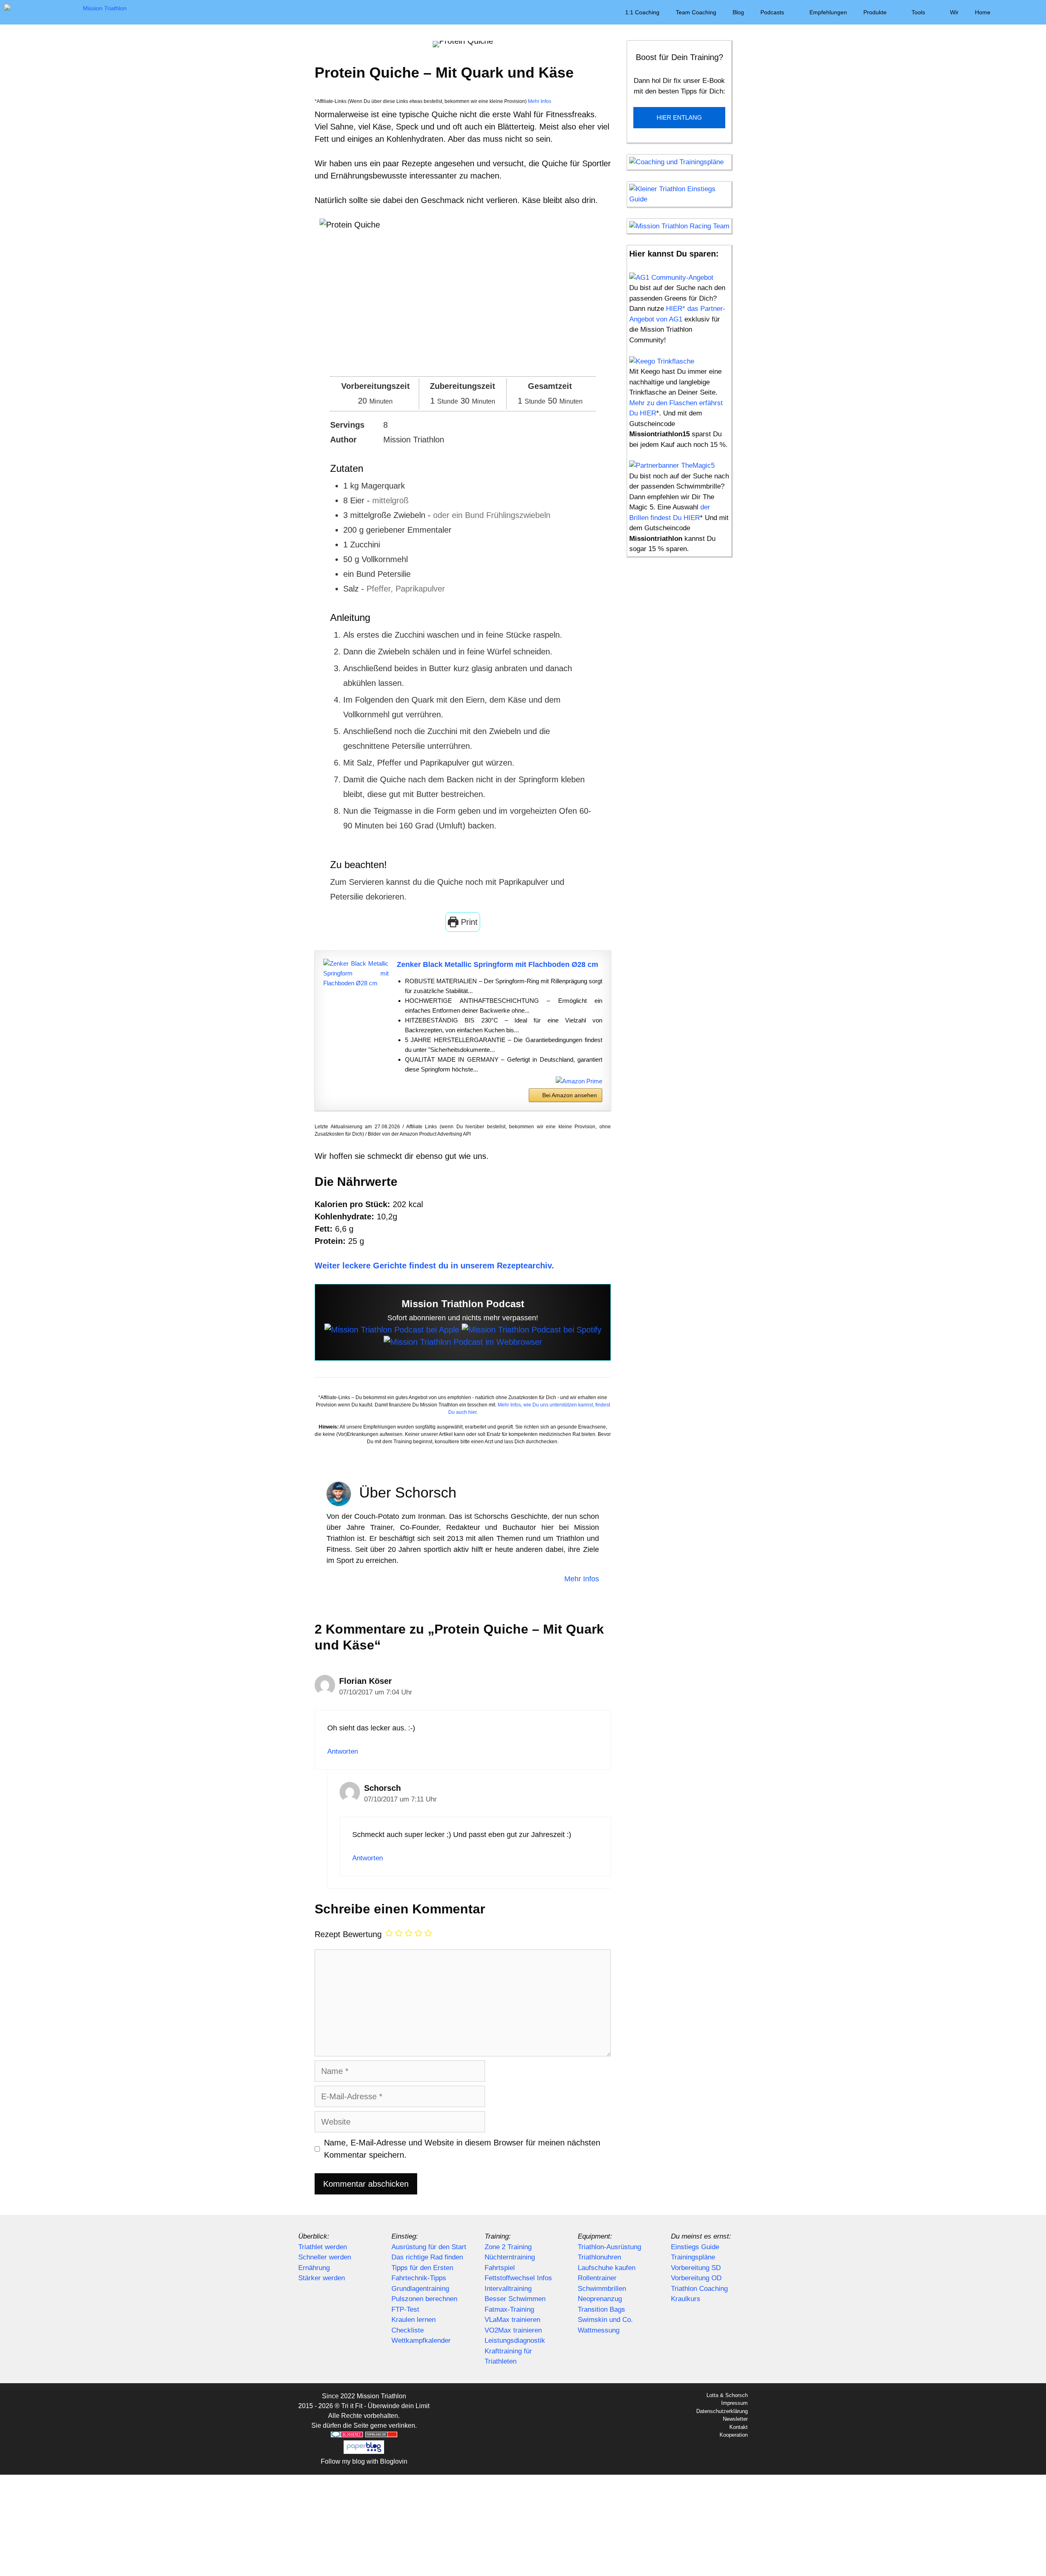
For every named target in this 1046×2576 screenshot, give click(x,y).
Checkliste (408, 2330)
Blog (738, 12)
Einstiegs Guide (695, 2247)
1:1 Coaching (642, 12)
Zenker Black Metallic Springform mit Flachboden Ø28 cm (497, 964)
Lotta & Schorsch (727, 2395)
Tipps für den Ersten (422, 2268)
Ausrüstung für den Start (429, 2247)
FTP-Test (405, 2309)
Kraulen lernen (413, 2320)
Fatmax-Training (509, 2309)
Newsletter (735, 2419)
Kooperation (734, 2435)
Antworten (343, 1751)
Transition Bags (601, 2309)
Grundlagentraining (420, 2289)
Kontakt (739, 2427)
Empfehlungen (828, 12)
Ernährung (314, 2268)
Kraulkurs (686, 2299)
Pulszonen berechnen (424, 2299)
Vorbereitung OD (696, 2278)
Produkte (875, 12)
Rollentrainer (597, 2278)
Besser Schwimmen (515, 2299)
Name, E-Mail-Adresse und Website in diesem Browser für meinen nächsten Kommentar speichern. (462, 2149)
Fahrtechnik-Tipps (419, 2278)
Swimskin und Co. (605, 2320)
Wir (954, 12)
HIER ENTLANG (679, 117)
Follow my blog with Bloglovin (364, 2461)
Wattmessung (599, 2330)
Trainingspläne (693, 2257)
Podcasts (772, 12)
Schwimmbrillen (602, 2289)
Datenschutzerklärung (722, 2411)
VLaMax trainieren (512, 2320)
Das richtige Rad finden (427, 2257)
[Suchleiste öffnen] (1034, 12)
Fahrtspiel (500, 2268)
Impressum (734, 2403)
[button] (1010, 12)
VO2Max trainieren (513, 2330)
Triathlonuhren (599, 2257)
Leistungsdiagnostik (515, 2340)
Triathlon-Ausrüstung (609, 2247)
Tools (918, 12)
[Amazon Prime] (579, 1081)
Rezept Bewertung (348, 1934)
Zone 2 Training (508, 2247)
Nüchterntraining (510, 2257)
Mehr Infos (539, 101)
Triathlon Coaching (699, 2289)
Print (468, 922)
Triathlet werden (323, 2247)
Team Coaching (696, 12)
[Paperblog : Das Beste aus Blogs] (364, 2452)
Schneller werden (325, 2257)
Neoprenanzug (600, 2299)
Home (983, 12)
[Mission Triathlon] (67, 12)
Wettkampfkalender (421, 2340)
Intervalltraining (508, 2289)
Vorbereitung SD (696, 2268)
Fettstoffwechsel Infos (518, 2278)
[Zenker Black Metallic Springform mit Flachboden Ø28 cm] (356, 973)
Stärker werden (322, 2278)
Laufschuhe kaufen (607, 2268)
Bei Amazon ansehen (570, 1095)
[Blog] (463, 1342)
